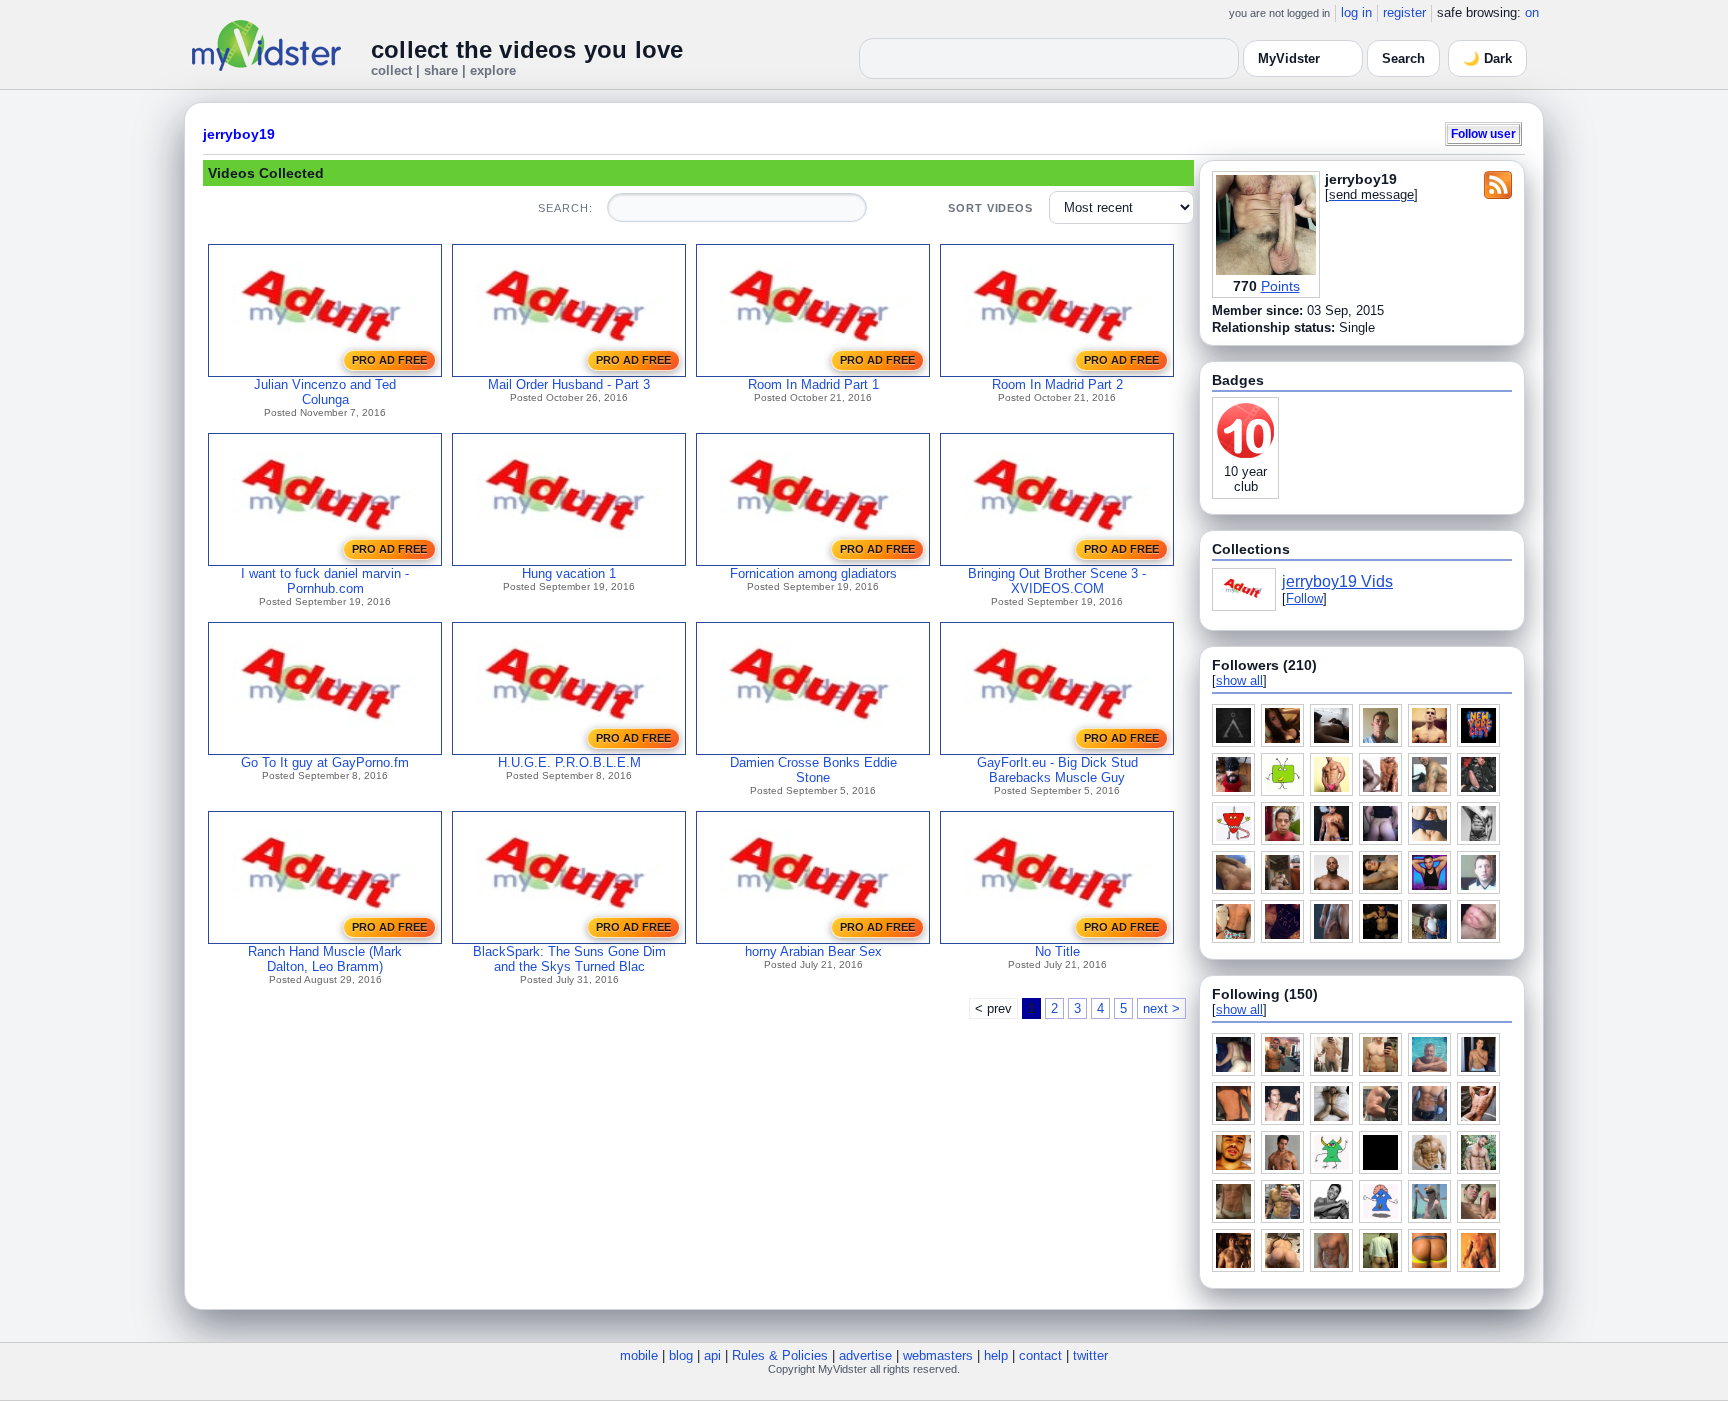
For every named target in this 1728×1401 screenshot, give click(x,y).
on (1532, 12)
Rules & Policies (780, 1355)
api (712, 1355)
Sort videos (990, 208)
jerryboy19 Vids (1337, 581)
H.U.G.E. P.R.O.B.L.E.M (569, 762)
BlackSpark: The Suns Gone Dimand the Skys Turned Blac (569, 959)
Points (1280, 286)
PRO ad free (389, 360)
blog (681, 1355)
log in (1356, 12)
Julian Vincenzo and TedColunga (325, 392)
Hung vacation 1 (569, 573)
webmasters (938, 1355)
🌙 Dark (1487, 58)
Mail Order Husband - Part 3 (569, 384)
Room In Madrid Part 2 (1057, 384)
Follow (1304, 598)
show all (1239, 680)
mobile (639, 1355)
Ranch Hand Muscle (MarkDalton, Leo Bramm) (325, 959)
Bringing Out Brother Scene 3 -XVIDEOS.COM (1057, 581)
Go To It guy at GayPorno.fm (325, 762)
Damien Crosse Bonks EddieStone (813, 770)
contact (1040, 1355)
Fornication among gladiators (813, 573)
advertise (865, 1355)
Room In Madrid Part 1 (813, 384)
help (996, 1355)
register (1404, 12)
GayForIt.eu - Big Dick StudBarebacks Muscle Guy (1057, 770)
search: (565, 208)
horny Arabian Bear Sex (813, 951)
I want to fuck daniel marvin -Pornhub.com (325, 581)
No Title (1057, 951)
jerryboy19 (239, 134)
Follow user (1483, 133)
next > (1161, 1008)
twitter (1090, 1355)
